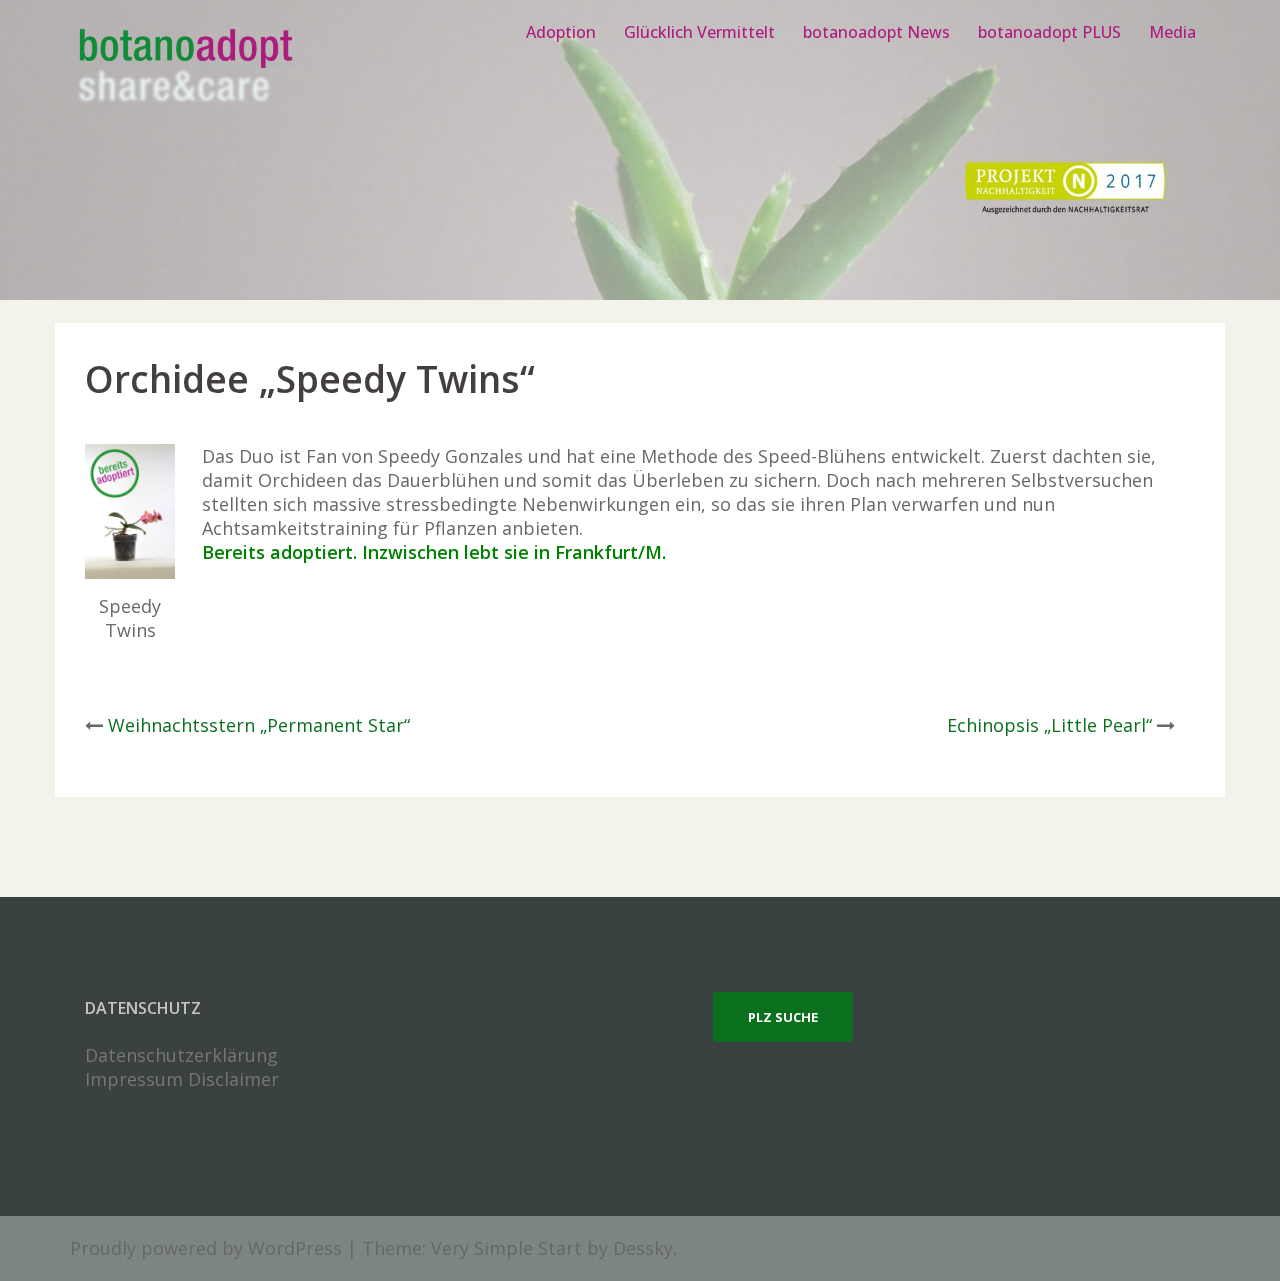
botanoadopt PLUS (1049, 32)
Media (1172, 32)
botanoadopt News (876, 32)
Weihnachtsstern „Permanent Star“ (259, 725)
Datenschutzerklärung (181, 1055)
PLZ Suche (783, 1017)
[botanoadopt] (184, 68)
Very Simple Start (506, 1248)
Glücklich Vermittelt (699, 32)
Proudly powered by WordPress (206, 1248)
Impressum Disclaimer (182, 1079)
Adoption (561, 32)
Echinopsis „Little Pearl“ (1049, 725)
